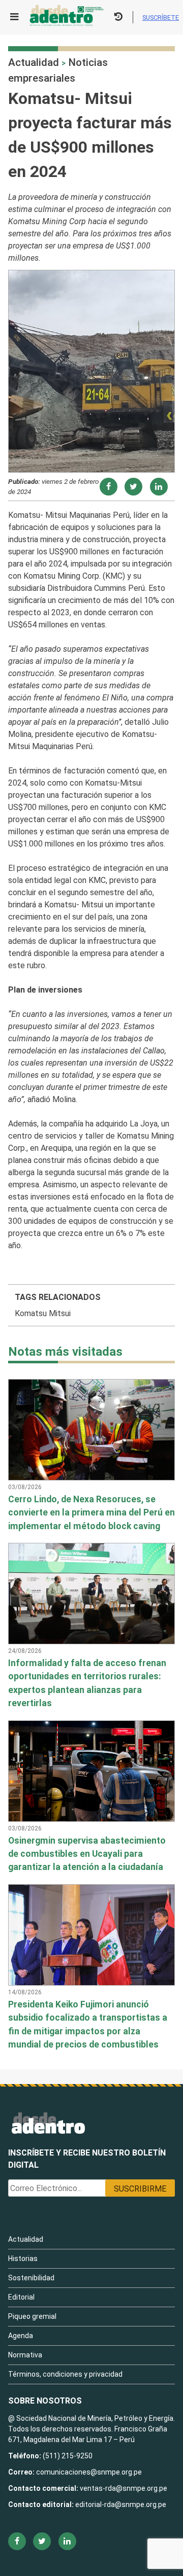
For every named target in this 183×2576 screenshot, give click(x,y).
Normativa (25, 2355)
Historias (23, 2259)
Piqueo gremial (32, 2316)
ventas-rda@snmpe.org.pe (124, 2488)
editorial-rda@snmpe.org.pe (121, 2504)
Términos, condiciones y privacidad (65, 2374)
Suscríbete (161, 17)
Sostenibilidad (31, 2278)
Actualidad (34, 62)
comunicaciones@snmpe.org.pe (90, 2472)
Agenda (21, 2336)
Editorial (21, 2297)
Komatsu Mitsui (43, 1313)
